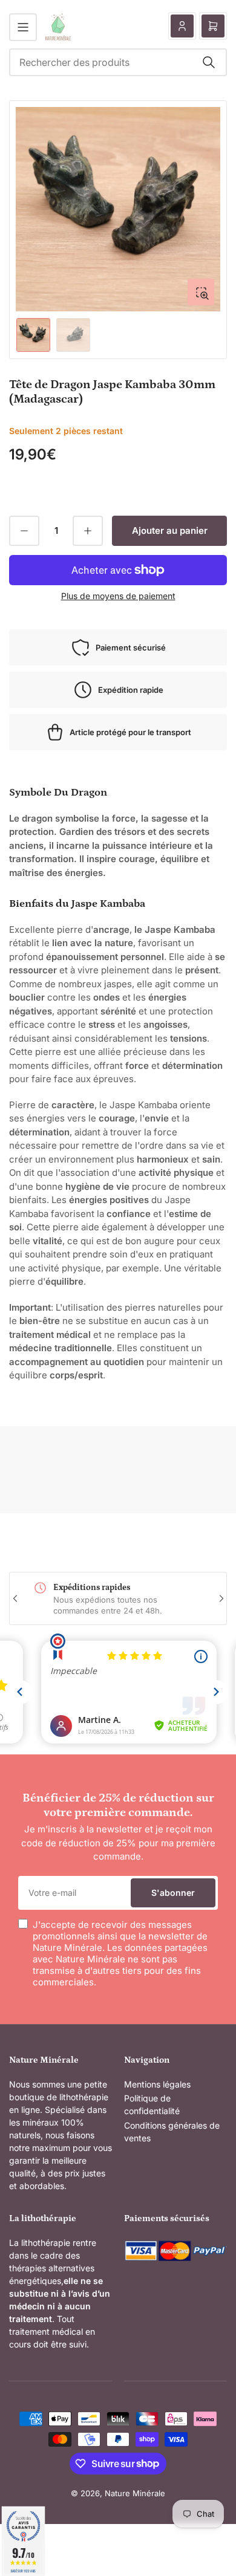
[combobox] (118, 62)
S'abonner (173, 1893)
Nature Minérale (135, 2493)
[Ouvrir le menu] (23, 27)
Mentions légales (157, 2084)
